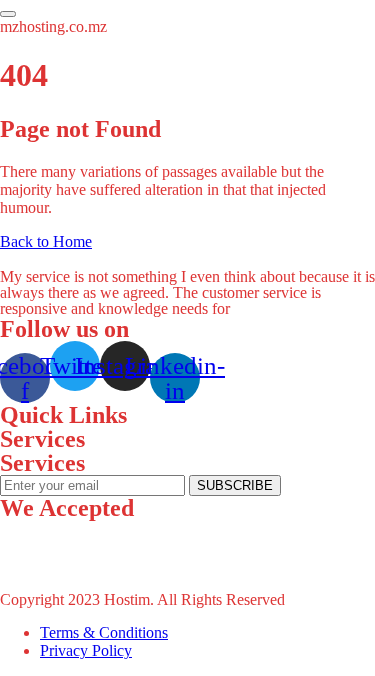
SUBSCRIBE (235, 485)
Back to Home (46, 241)
